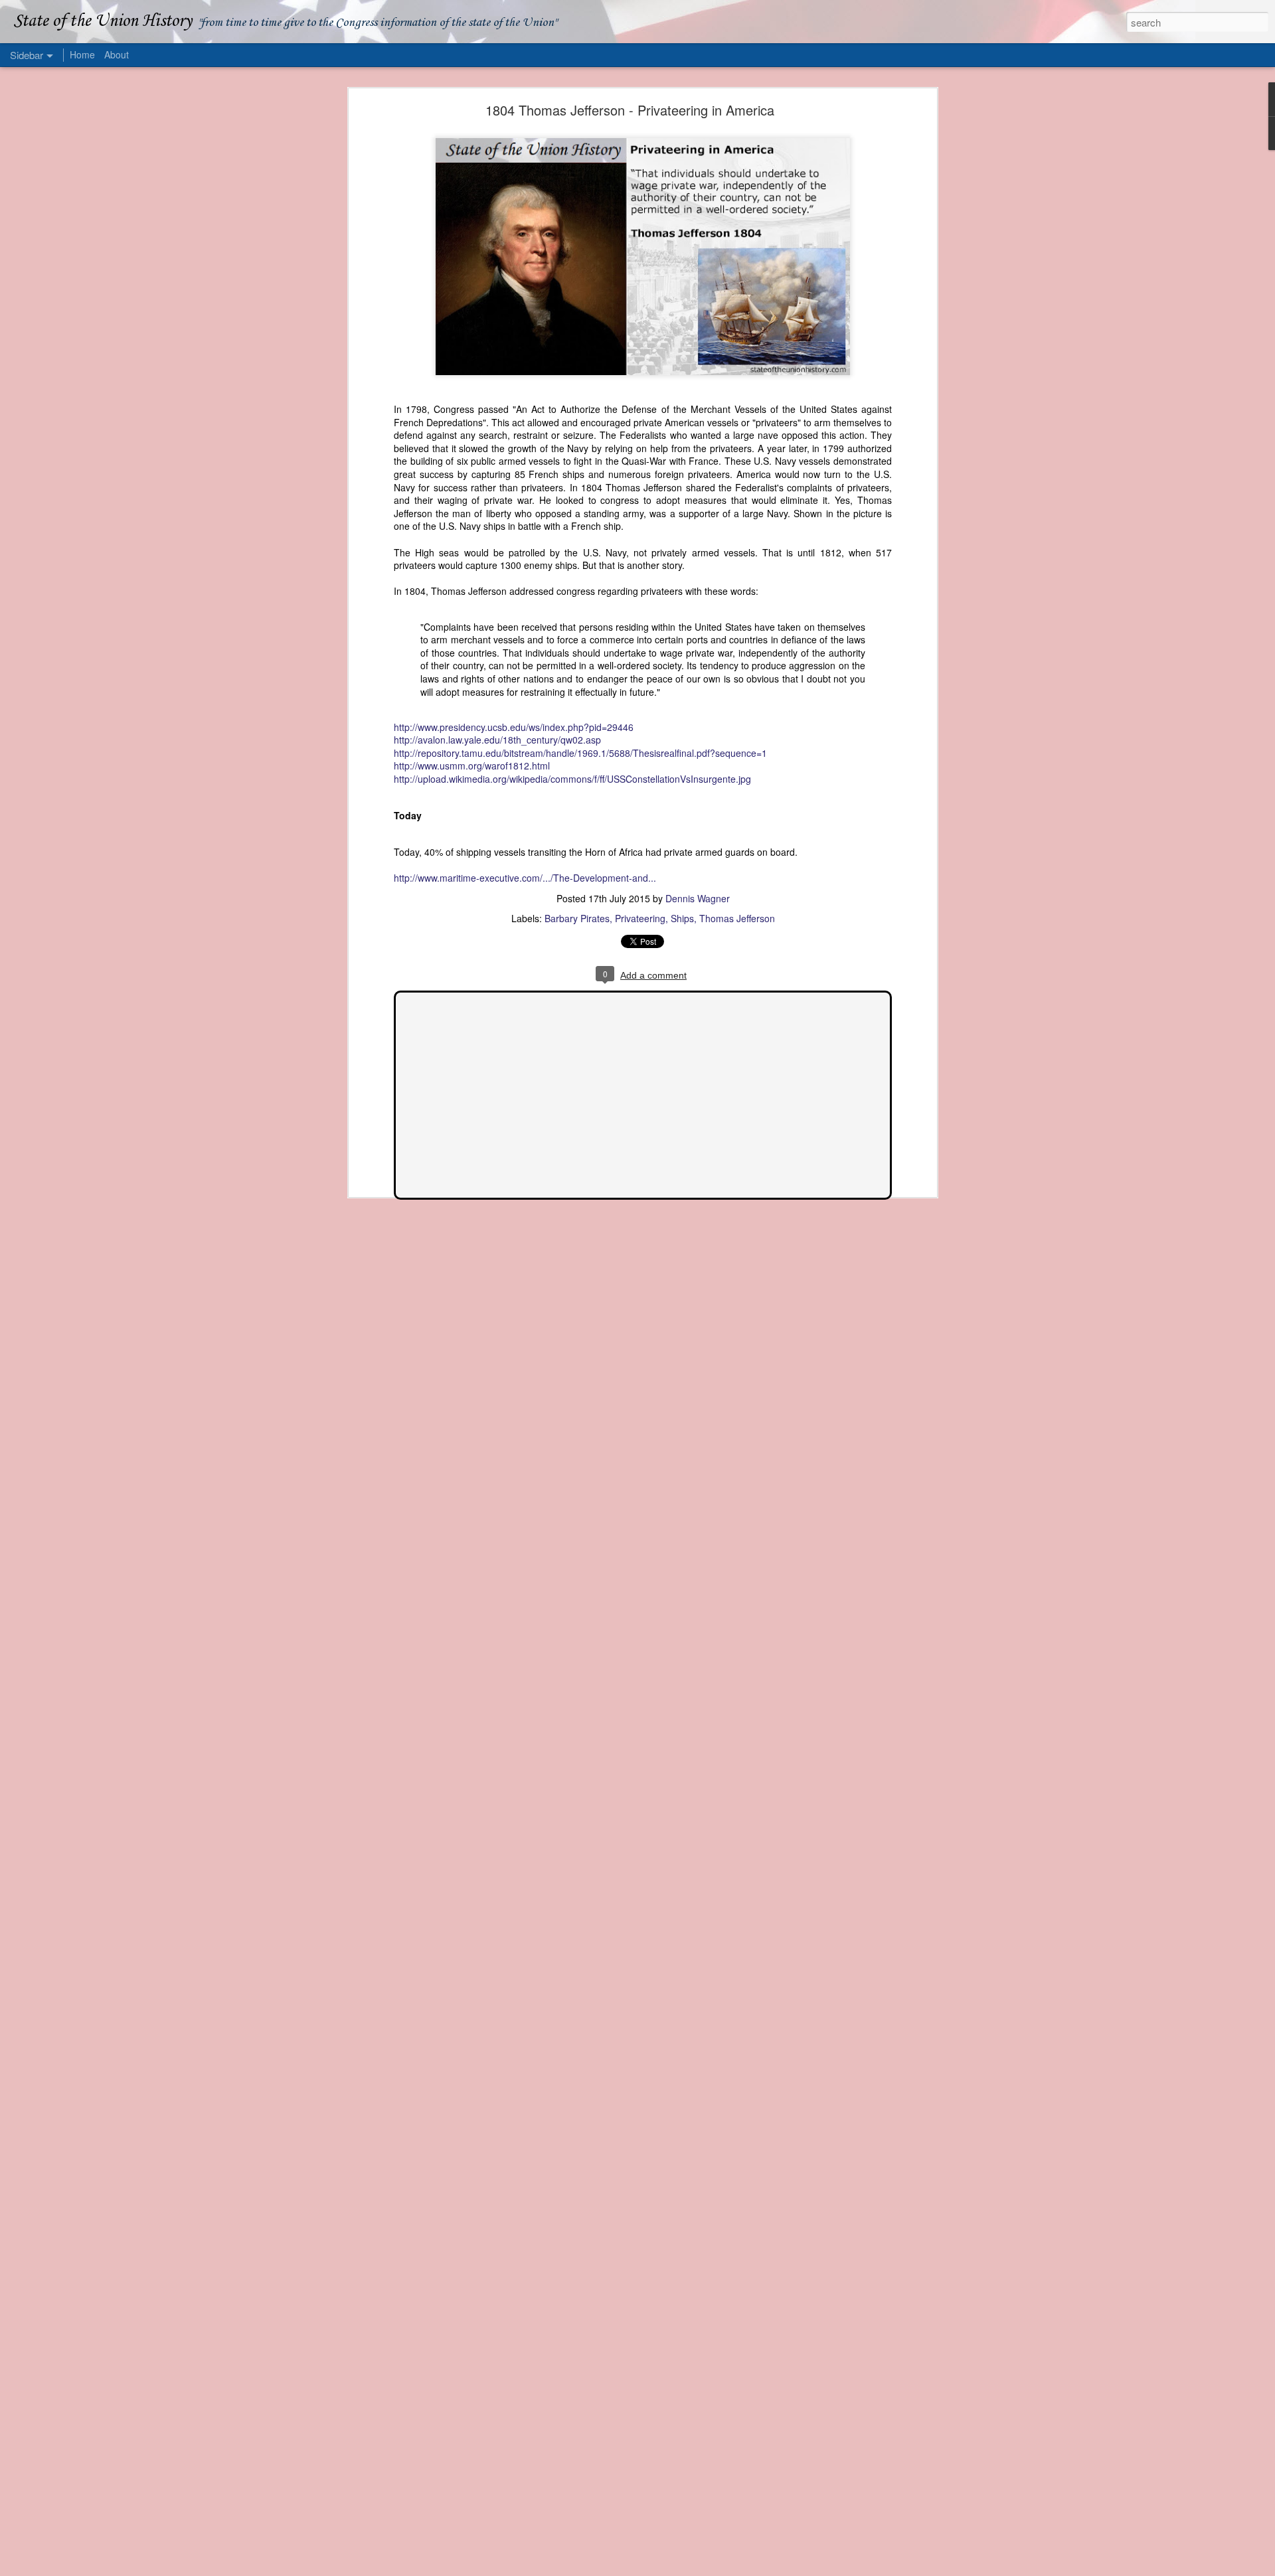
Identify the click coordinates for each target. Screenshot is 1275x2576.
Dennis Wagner (698, 898)
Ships (682, 918)
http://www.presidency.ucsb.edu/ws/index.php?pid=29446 (514, 727)
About (117, 54)
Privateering (640, 918)
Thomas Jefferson (737, 918)
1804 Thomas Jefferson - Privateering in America (630, 110)
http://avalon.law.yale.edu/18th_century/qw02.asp (497, 740)
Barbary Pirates (577, 918)
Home (82, 54)
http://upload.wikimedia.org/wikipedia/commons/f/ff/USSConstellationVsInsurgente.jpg (572, 779)
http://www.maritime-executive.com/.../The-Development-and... (525, 878)
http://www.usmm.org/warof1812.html (472, 765)
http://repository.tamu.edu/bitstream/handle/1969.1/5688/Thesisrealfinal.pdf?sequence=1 (580, 753)
